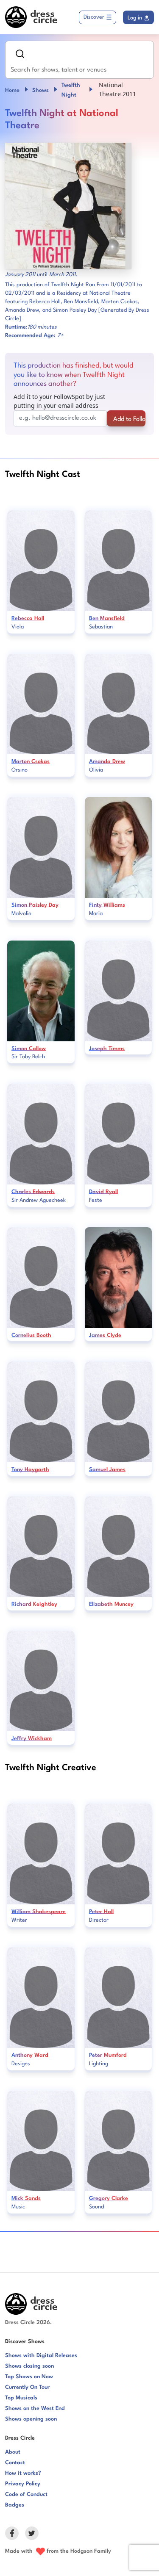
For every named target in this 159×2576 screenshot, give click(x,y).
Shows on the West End (35, 2409)
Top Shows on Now (29, 2377)
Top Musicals (21, 2398)
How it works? (23, 2473)
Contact (15, 2463)
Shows (40, 90)
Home (12, 90)
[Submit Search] (20, 54)
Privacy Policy (23, 2484)
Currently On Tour (27, 2387)
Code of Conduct (26, 2494)
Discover (94, 17)
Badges (15, 2505)
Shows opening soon (31, 2419)
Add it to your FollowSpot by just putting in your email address (59, 401)
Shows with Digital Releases (41, 2356)
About (13, 2452)
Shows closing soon (29, 2366)
